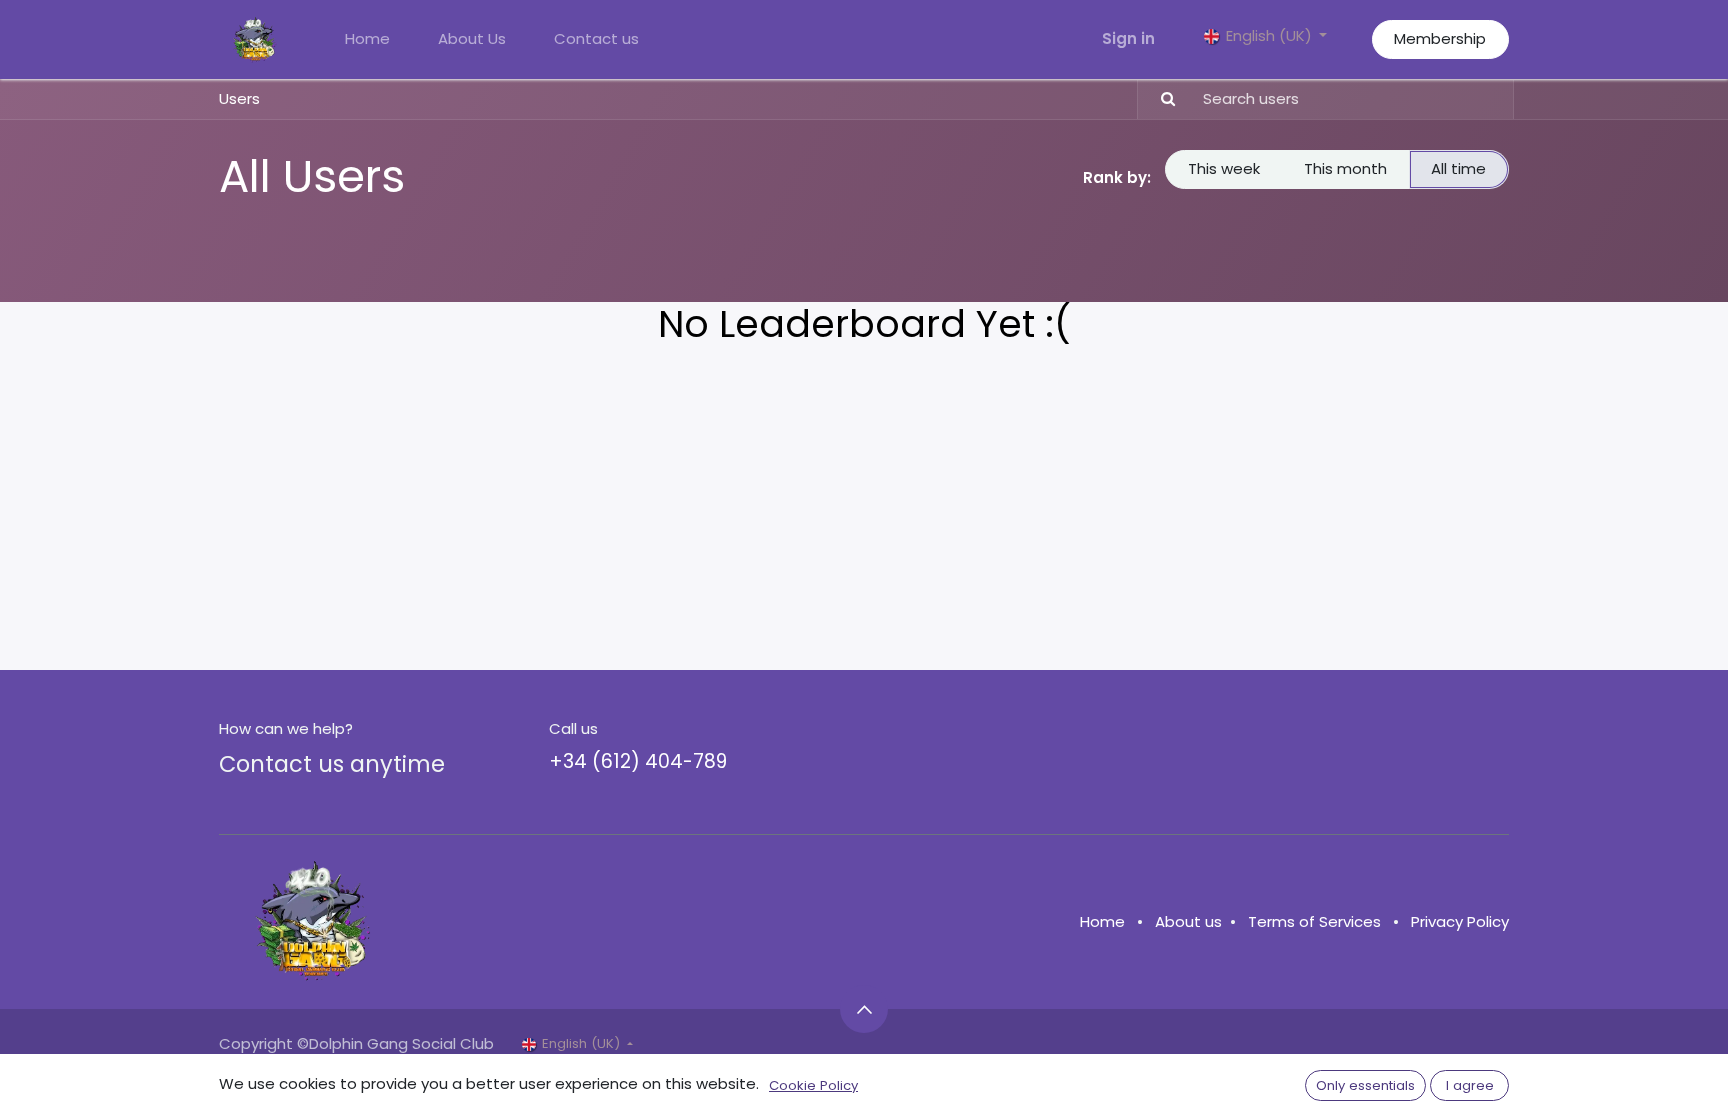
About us (1188, 921)
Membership (1440, 38)
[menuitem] (367, 39)
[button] (864, 1009)
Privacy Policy (1460, 921)
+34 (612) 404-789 (638, 761)
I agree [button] (1470, 1085)
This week (1224, 168)
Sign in (1128, 38)
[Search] (1159, 99)
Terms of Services (1314, 921)
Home (1102, 921)
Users (239, 98)
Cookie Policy (813, 1085)
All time (1458, 168)
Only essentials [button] (1365, 1085)
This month (1345, 168)
